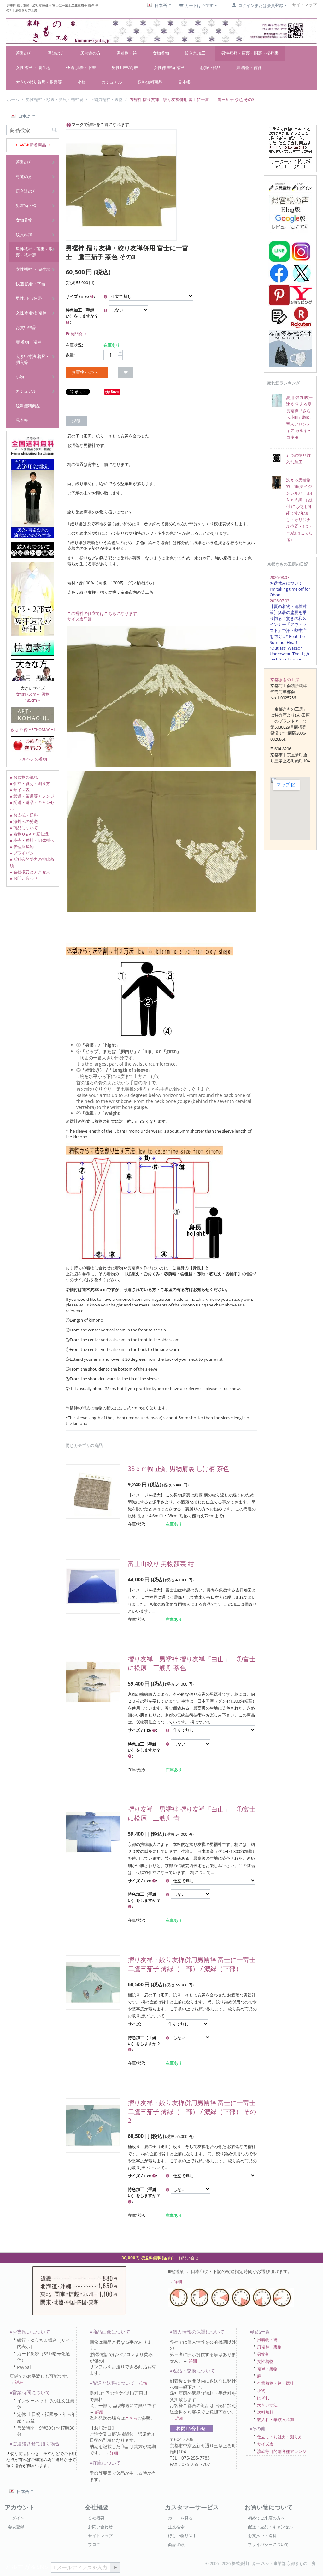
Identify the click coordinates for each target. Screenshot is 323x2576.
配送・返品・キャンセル (270, 2527)
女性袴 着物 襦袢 (169, 68)
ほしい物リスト (182, 2536)
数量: (70, 355)
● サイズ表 (20, 790)
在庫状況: (74, 345)
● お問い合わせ (24, 878)
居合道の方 (90, 53)
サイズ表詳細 (79, 619)
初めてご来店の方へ (266, 2518)
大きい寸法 (267, 2405)
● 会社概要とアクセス (30, 872)
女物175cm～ (28, 694)
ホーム (13, 99)
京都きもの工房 (285, 680)
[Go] (115, 2567)
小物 (82, 82)
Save (115, 392)
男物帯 (263, 2354)
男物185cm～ (37, 697)
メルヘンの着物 (33, 759)
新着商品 (38, 145)
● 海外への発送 (24, 821)
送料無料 (265, 2412)
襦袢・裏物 (267, 2369)
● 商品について (24, 828)
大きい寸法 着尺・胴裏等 (39, 82)
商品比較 (176, 2544)
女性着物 (265, 2361)
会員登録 (16, 2527)
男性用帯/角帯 (125, 68)
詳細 (178, 2282)
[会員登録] (290, 186)
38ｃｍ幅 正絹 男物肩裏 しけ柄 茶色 (179, 1469)
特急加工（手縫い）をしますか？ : (82, 316)
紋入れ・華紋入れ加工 (278, 2419)
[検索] (54, 130)
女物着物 (161, 53)
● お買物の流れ (24, 777)
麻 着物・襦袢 (249, 68)
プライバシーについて (268, 2544)
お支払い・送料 (262, 2536)
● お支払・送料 (24, 815)
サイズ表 (265, 2444)
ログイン (16, 2518)
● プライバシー (24, 853)
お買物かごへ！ (87, 372)
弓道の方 (56, 53)
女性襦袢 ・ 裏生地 (33, 68)
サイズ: (135, 2024)
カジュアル (112, 82)
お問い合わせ (100, 2527)
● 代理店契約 (22, 847)
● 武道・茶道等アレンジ (32, 796)
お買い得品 (210, 68)
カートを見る (180, 2518)
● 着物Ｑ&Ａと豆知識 (29, 834)
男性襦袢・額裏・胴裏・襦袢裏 (250, 53)
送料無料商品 (150, 82)
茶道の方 (24, 53)
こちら (131, 2418)
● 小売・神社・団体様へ (32, 840)
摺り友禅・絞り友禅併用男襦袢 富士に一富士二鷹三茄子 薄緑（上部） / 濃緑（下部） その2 (192, 2112)
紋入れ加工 (195, 53)
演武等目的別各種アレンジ (282, 2451)
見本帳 (184, 82)
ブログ (94, 2544)
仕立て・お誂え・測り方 (280, 2437)
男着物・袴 (127, 53)
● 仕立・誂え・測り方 (30, 783)
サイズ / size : (80, 296)
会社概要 (96, 2518)
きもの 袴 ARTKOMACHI (33, 729)
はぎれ (263, 2398)
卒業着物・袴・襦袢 (276, 2383)
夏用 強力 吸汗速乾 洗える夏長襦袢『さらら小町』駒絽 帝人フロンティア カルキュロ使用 (299, 417)
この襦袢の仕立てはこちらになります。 (104, 613)
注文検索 (176, 2527)
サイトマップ (100, 2536)
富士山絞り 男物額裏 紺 (161, 1564)
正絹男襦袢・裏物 (106, 99)
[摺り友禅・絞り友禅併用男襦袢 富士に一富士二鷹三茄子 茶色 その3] (121, 185)
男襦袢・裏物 (269, 2347)
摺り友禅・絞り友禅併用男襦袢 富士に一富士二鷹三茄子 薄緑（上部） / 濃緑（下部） (192, 1964)
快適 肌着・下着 (81, 68)
